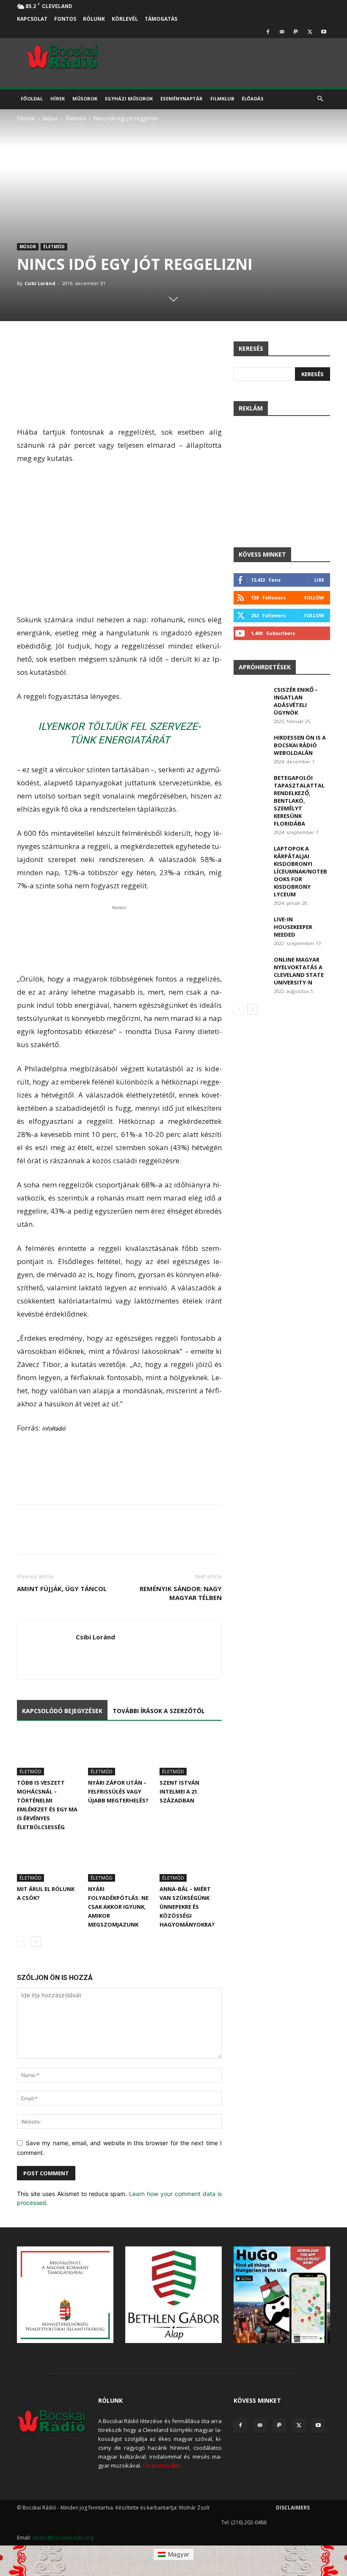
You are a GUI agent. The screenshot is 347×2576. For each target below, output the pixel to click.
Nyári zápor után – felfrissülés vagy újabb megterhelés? (118, 1791)
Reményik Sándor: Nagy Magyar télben (181, 1593)
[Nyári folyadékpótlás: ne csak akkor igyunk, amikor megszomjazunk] (119, 1860)
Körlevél (125, 19)
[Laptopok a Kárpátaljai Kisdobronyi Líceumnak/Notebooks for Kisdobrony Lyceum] (251, 857)
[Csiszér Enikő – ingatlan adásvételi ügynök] (251, 698)
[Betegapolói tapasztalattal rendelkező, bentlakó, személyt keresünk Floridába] (251, 786)
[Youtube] (324, 32)
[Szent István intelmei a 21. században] (191, 1754)
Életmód (76, 118)
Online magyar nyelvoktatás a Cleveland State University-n (299, 971)
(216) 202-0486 (249, 2522)
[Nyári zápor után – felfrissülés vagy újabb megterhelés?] (119, 1754)
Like (319, 580)
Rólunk (94, 19)
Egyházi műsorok (129, 98)
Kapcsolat (32, 19)
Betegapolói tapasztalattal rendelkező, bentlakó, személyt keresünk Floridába (299, 801)
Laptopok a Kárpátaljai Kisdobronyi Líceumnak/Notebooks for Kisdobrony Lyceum (300, 871)
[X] (310, 32)
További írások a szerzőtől (159, 1711)
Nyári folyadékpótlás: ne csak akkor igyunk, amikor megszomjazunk (118, 1907)
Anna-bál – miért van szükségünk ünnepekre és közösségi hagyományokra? (187, 1907)
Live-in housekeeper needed (293, 927)
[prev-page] (22, 1942)
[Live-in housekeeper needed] (251, 927)
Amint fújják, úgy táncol (62, 1589)
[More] (303, 1537)
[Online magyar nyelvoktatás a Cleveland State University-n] (251, 968)
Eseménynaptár (182, 98)
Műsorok (85, 98)
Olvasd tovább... (163, 2465)
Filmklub (222, 98)
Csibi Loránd (40, 283)
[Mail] (282, 32)
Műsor (50, 118)
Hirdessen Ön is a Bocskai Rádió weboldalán (300, 745)
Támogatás (161, 19)
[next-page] (36, 1942)
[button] (320, 99)
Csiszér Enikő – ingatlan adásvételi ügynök (296, 701)
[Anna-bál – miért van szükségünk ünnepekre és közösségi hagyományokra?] (191, 1860)
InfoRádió (54, 1429)
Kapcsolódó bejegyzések (62, 1711)
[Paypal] (296, 32)
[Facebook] (268, 32)
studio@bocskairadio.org (63, 2538)
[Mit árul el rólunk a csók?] (48, 1860)
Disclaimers (293, 2508)
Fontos (65, 19)
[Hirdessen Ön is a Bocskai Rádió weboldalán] (251, 746)
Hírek (58, 98)
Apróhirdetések (265, 667)
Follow (314, 598)
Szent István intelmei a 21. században (179, 1791)
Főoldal (32, 98)
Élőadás (253, 98)
